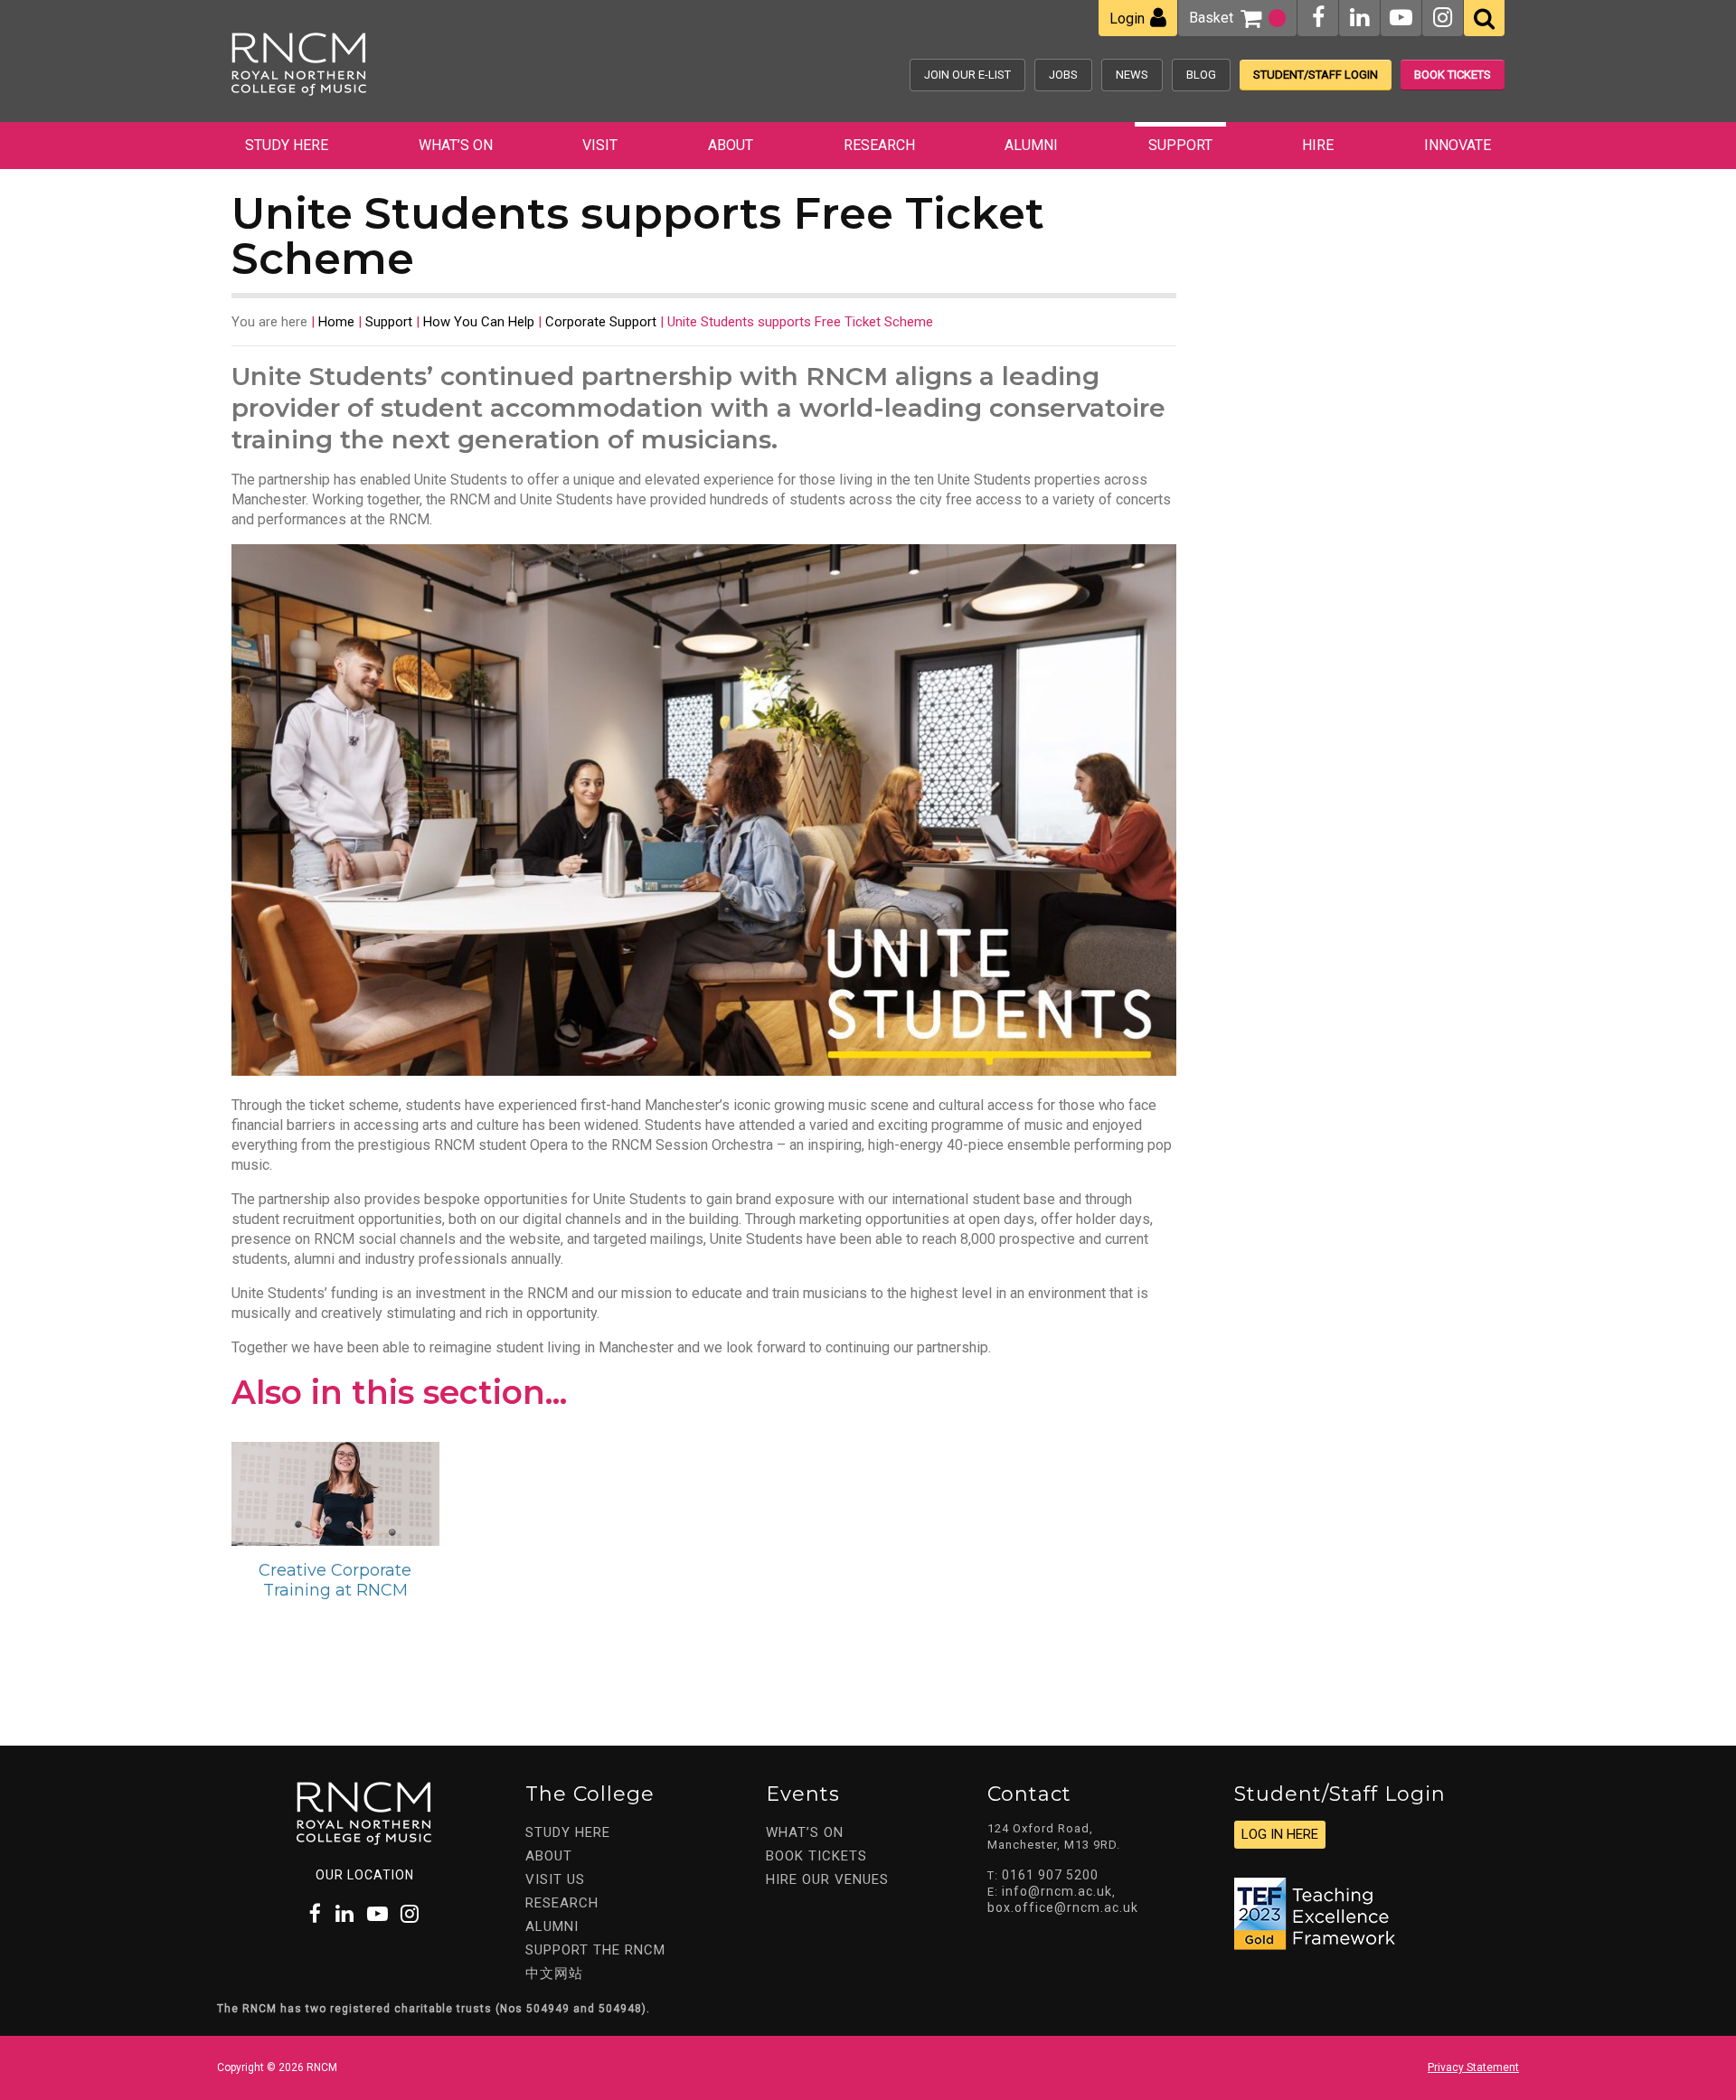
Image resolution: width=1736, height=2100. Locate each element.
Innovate (1458, 145)
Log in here (1280, 1834)
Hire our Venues (827, 1879)
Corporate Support (601, 322)
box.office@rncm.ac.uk (1063, 1907)
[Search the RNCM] (1484, 18)
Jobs (1063, 75)
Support (1180, 145)
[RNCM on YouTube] (1401, 18)
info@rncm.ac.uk (1057, 1891)
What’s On (456, 145)
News (1132, 75)
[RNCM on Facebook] (1318, 18)
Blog (1201, 75)
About (731, 145)
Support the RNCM (595, 1950)
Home (336, 322)
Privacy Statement (1473, 2067)
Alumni (1031, 145)
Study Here (287, 145)
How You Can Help (479, 322)
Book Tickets (1453, 75)
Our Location (365, 1875)
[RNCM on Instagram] (1443, 18)
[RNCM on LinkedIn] (1359, 18)
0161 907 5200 (1050, 1875)
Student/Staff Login (1316, 75)
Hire (1318, 145)
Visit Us (555, 1879)
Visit (600, 145)
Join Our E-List (967, 75)
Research (879, 145)
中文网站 (554, 1973)
